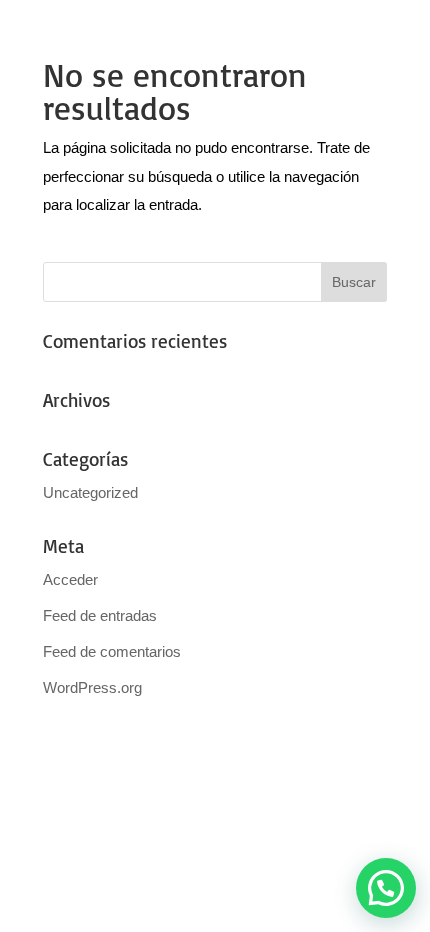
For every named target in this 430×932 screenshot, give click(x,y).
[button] (386, 888)
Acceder (70, 579)
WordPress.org (92, 687)
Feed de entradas (100, 615)
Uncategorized (90, 492)
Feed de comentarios (112, 651)
